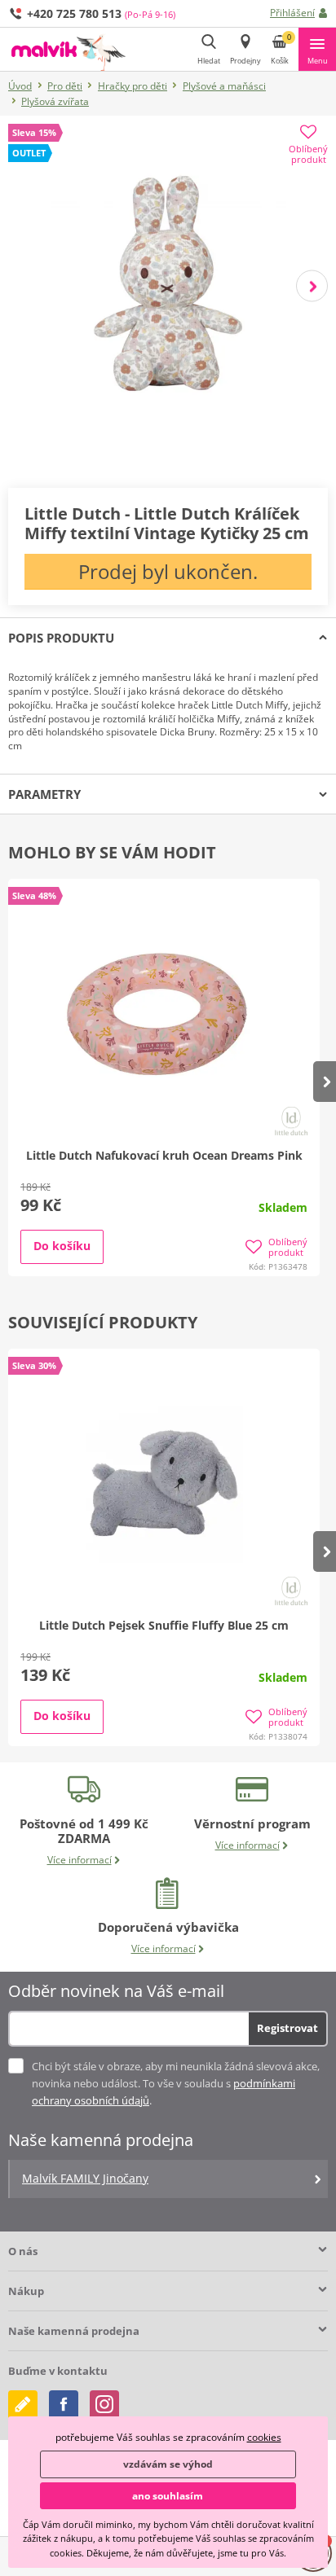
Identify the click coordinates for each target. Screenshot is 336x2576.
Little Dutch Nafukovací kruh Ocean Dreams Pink (164, 1155)
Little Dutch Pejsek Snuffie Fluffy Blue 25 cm (164, 1625)
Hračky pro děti (133, 86)
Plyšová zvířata (55, 101)
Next (312, 285)
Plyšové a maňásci (224, 86)
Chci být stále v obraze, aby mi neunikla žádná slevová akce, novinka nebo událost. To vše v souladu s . (176, 2083)
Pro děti (65, 86)
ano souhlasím (168, 2496)
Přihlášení (292, 13)
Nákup (26, 2291)
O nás (23, 2251)
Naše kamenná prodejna (74, 2331)
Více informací (80, 1860)
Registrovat (287, 2028)
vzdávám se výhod (168, 2464)
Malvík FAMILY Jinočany (85, 2178)
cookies (264, 2437)
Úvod (20, 86)
